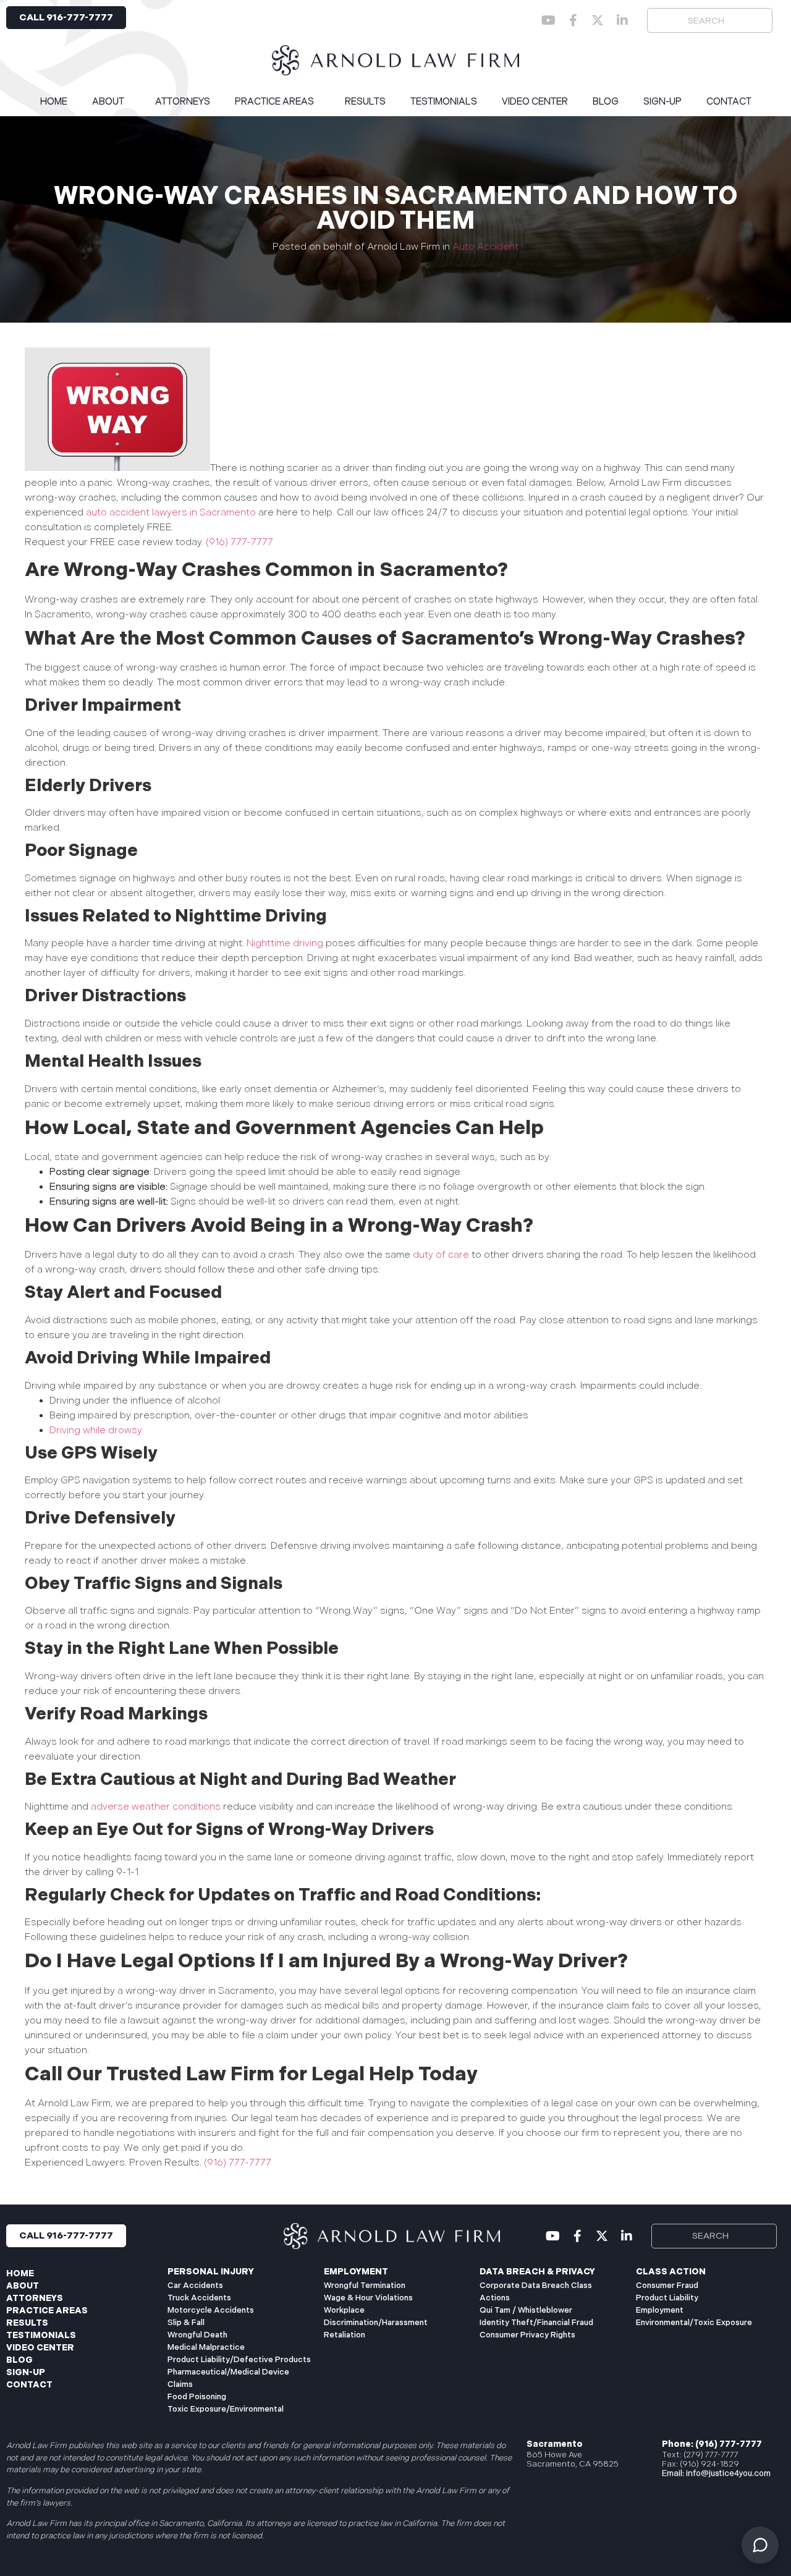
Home (54, 102)
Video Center (535, 102)
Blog (606, 102)
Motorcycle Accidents (211, 2310)
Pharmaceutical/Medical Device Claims (228, 2378)
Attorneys (183, 102)
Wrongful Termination (365, 2286)
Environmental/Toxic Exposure (694, 2323)
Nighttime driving (285, 943)
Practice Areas (274, 102)
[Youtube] (548, 20)
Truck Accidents (199, 2298)
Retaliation (345, 2335)
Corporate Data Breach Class (536, 2286)
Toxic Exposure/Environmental (226, 2409)
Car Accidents (195, 2286)
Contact (729, 102)
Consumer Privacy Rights (527, 2335)
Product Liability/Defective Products (239, 2360)
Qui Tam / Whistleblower (526, 2310)
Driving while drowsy (96, 1430)
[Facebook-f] (573, 20)
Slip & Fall (186, 2323)
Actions (495, 2298)
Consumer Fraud (667, 2286)
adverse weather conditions (156, 1807)
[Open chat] (760, 2545)
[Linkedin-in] (622, 20)
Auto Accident (485, 247)
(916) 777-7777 (238, 542)
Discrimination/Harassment (376, 2323)
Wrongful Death (197, 2335)
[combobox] (710, 20)
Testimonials (444, 102)
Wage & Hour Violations (368, 2298)
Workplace (344, 2310)
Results (365, 102)
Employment (660, 2310)
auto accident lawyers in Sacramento (171, 513)
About (108, 102)
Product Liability (667, 2298)
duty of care (441, 1255)
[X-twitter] (598, 20)
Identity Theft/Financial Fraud (536, 2323)
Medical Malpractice (206, 2347)
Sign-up (662, 102)
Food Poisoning (197, 2397)
